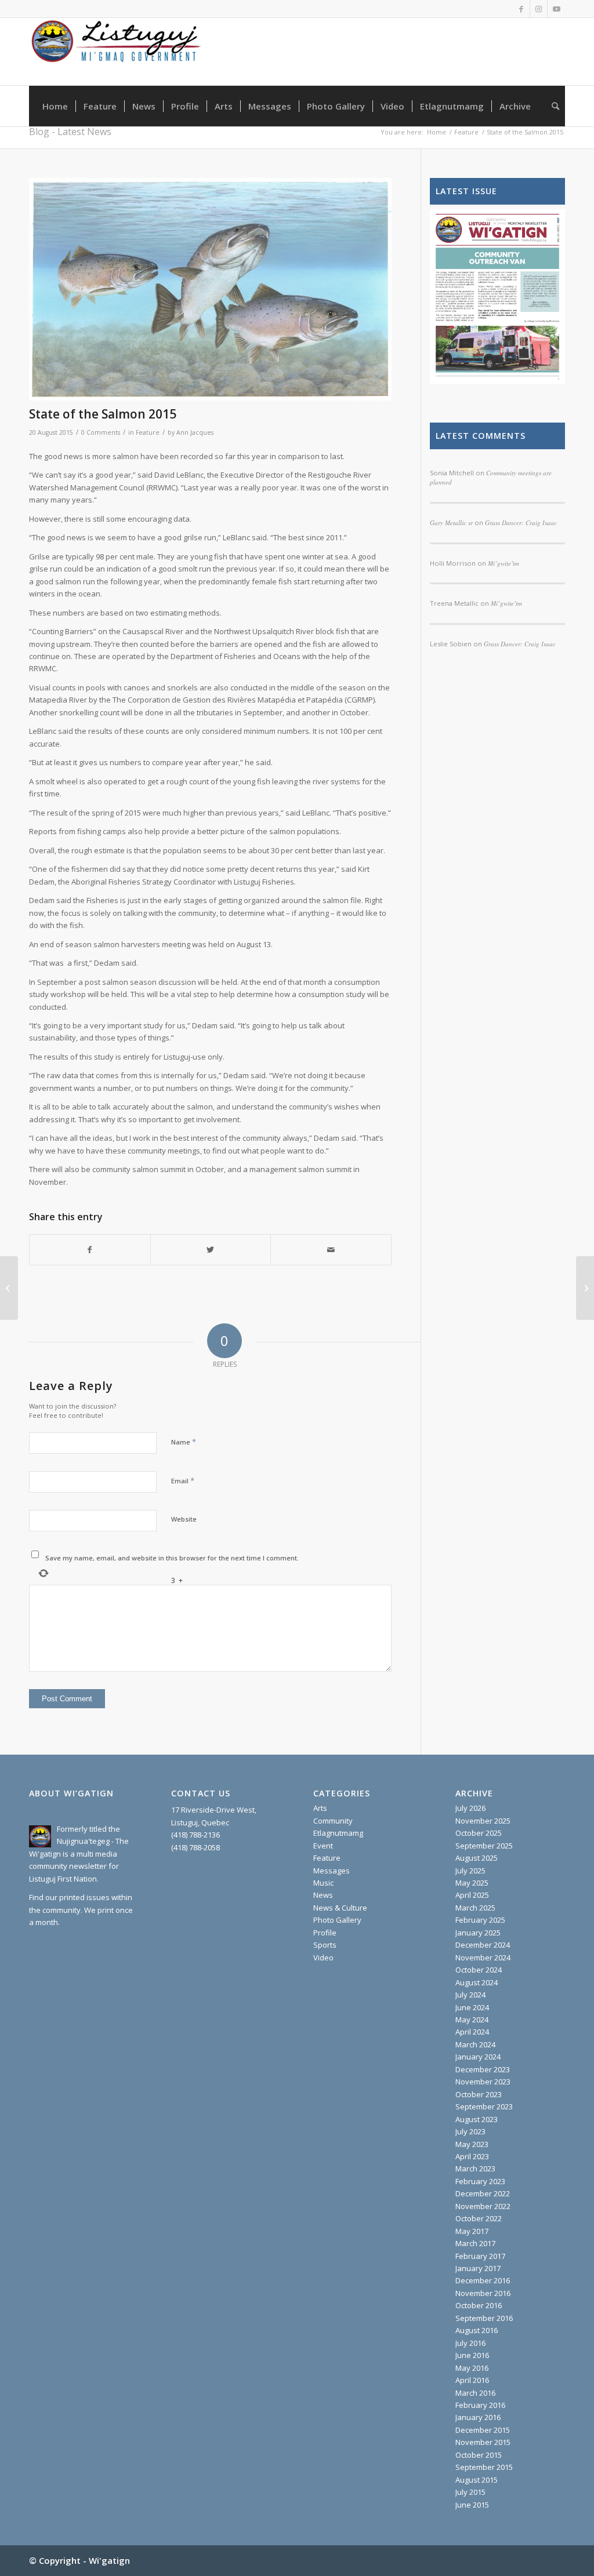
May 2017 (472, 2231)
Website (184, 1519)
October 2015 (479, 2455)
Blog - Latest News (70, 132)
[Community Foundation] (9, 1288)
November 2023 (483, 2082)
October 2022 (479, 2218)
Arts (320, 1808)
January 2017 (478, 2268)
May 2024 (472, 2020)
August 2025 (477, 1858)
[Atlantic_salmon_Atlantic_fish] (210, 289)
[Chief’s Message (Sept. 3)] (585, 1288)
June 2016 (472, 2355)
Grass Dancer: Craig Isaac (520, 644)
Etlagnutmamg (338, 1833)
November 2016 (483, 2293)
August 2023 (477, 2119)
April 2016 (472, 2380)
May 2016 (472, 2368)
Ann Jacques (195, 432)
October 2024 (479, 1970)
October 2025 (479, 1833)
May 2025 (472, 1883)
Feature (148, 432)
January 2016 (478, 2417)
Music (323, 1883)
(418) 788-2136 (195, 1835)
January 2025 (478, 1933)
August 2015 (477, 2480)
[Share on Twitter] (211, 1250)
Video (323, 1958)
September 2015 (484, 2467)
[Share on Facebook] (90, 1250)
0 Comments (101, 432)
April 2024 (472, 2032)
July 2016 (470, 2343)
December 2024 (483, 1945)
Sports (325, 1945)
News (323, 1895)
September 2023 (484, 2106)
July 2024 (470, 1995)
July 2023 (470, 2131)
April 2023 (472, 2156)
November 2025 (483, 1821)
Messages (332, 1871)
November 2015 (483, 2442)
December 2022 (483, 2193)
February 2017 (480, 2256)
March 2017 (475, 2243)
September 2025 (484, 1846)
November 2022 (483, 2206)
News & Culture (340, 1908)
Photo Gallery (337, 1920)
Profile (325, 1933)
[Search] (552, 106)
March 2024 (475, 2044)
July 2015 (470, 2492)
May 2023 (472, 2144)
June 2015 (472, 2505)
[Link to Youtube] (556, 9)
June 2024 (472, 2007)
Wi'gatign (109, 2560)
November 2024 (483, 1958)
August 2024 (477, 1982)
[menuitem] (55, 106)
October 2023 (479, 2094)
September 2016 (484, 2318)
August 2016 (477, 2330)
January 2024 (478, 2057)
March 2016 (475, 2393)
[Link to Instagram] (539, 9)
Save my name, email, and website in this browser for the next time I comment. (172, 1558)
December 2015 (483, 2430)
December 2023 (483, 2069)
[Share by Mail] (331, 1250)
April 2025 (472, 1895)
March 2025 (475, 1908)
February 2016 (480, 2405)
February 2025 (480, 1920)
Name (184, 1442)
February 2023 (480, 2181)
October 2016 (479, 2305)
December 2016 (483, 2280)
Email (183, 1480)
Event (323, 1846)
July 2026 (470, 1808)
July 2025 (470, 1871)
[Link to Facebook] (521, 9)
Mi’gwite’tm (506, 603)
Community (333, 1821)
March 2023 (475, 2169)
